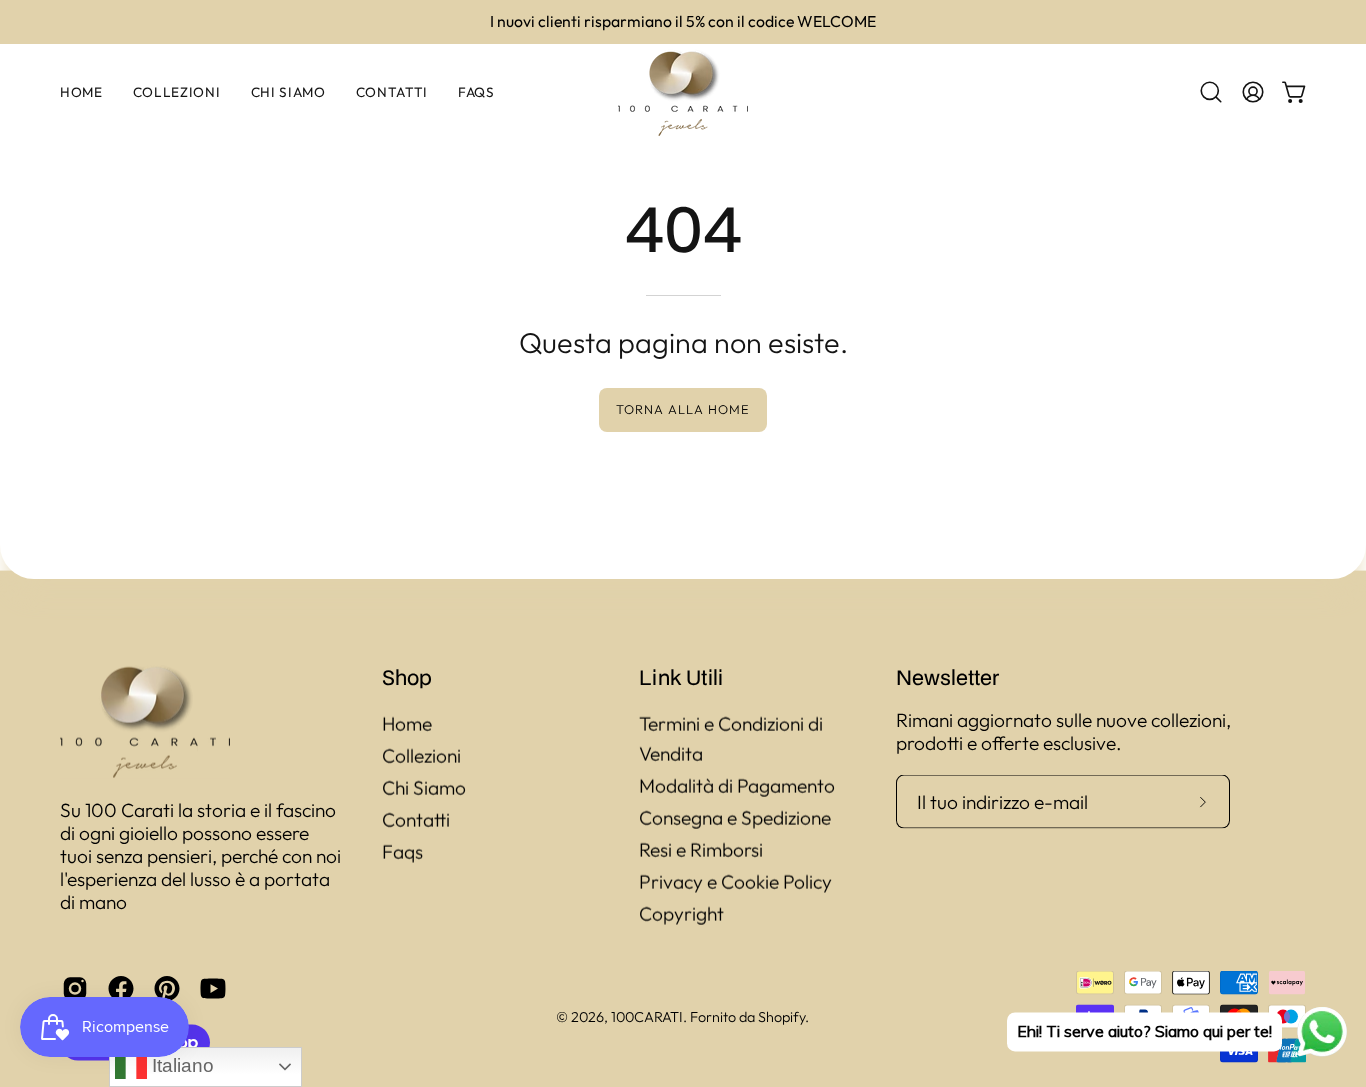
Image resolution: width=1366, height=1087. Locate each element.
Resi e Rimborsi (701, 850)
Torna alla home (682, 409)
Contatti (416, 820)
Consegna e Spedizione (735, 818)
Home (407, 724)
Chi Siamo (424, 788)
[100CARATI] (683, 92)
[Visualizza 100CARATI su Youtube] (213, 988)
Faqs (402, 852)
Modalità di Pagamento (737, 786)
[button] (1211, 92)
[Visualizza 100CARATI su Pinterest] (167, 988)
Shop (407, 677)
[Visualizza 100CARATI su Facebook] (121, 988)
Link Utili (681, 677)
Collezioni (421, 756)
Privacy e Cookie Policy (735, 882)
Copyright (681, 914)
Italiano (180, 1065)
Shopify (781, 1016)
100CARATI (647, 1016)
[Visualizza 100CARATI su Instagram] (75, 988)
